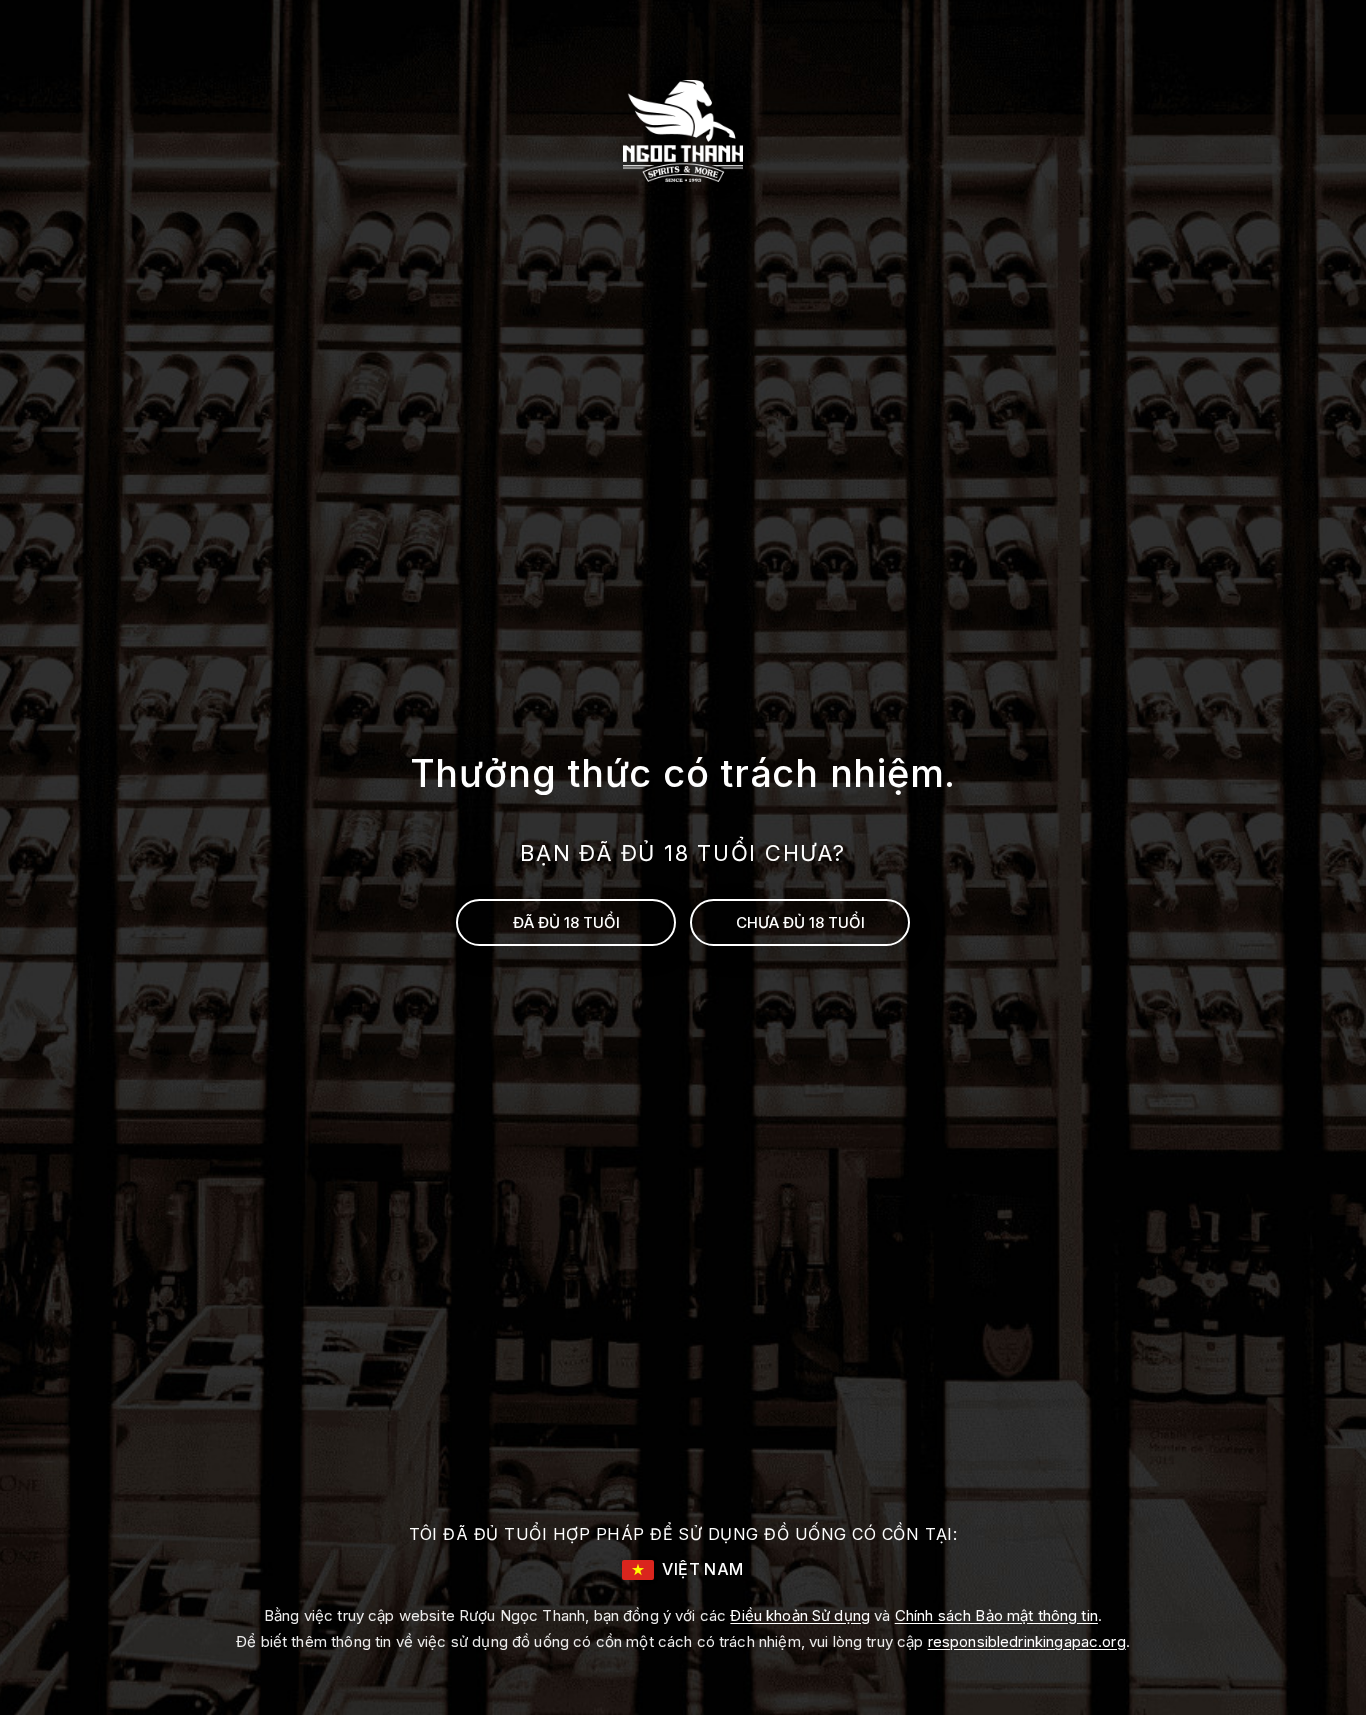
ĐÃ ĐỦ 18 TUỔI (566, 922)
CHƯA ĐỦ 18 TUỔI (800, 922)
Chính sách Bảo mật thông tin (996, 1615)
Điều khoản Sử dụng (800, 1615)
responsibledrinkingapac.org (1027, 1641)
